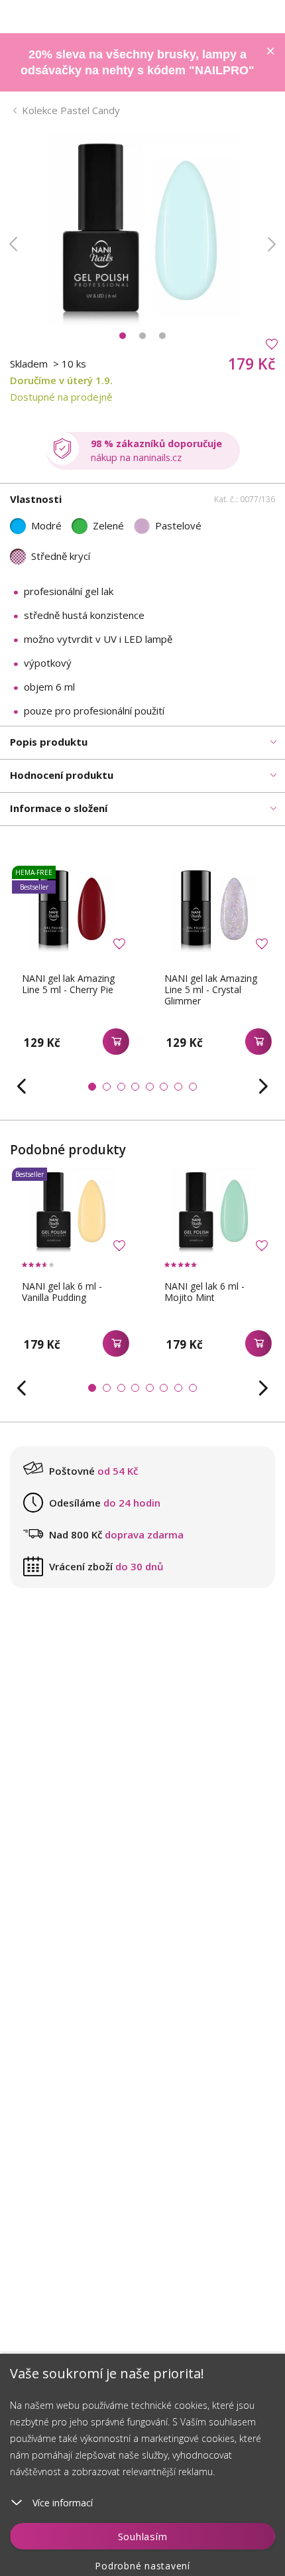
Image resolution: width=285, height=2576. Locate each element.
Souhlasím (143, 2536)
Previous (13, 244)
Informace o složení (59, 808)
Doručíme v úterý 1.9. (61, 380)
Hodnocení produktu (62, 775)
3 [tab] (162, 336)
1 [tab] (123, 336)
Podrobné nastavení (142, 2566)
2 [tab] (142, 336)
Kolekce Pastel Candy (71, 110)
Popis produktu (49, 742)
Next (272, 244)
